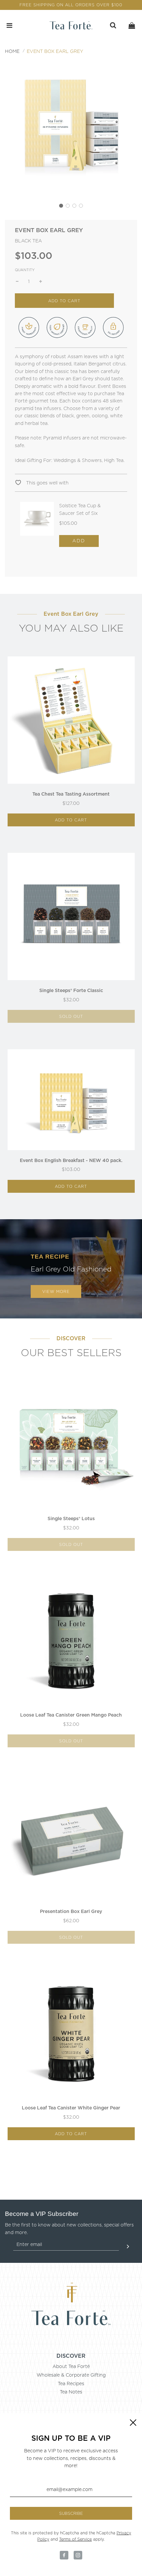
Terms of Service (75, 2539)
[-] (17, 281)
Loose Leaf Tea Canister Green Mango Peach (71, 1715)
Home (12, 51)
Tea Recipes (71, 2384)
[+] (41, 281)
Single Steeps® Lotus (71, 1518)
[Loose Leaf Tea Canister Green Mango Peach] (71, 1641)
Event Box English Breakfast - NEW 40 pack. (71, 1160)
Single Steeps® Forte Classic (71, 990)
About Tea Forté (71, 2366)
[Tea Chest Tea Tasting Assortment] (71, 720)
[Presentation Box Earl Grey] (71, 1837)
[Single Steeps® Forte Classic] (71, 916)
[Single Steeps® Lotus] (71, 1445)
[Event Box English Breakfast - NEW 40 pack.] (71, 1100)
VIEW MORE (56, 1291)
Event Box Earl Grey (55, 51)
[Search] (113, 25)
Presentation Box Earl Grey (71, 1911)
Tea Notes (71, 2392)
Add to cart (71, 820)
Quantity (25, 270)
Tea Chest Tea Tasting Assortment (71, 794)
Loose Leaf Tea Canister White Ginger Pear (71, 2108)
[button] (61, 206)
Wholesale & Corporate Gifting (71, 2375)
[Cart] (132, 25)
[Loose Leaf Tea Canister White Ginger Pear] (71, 2034)
